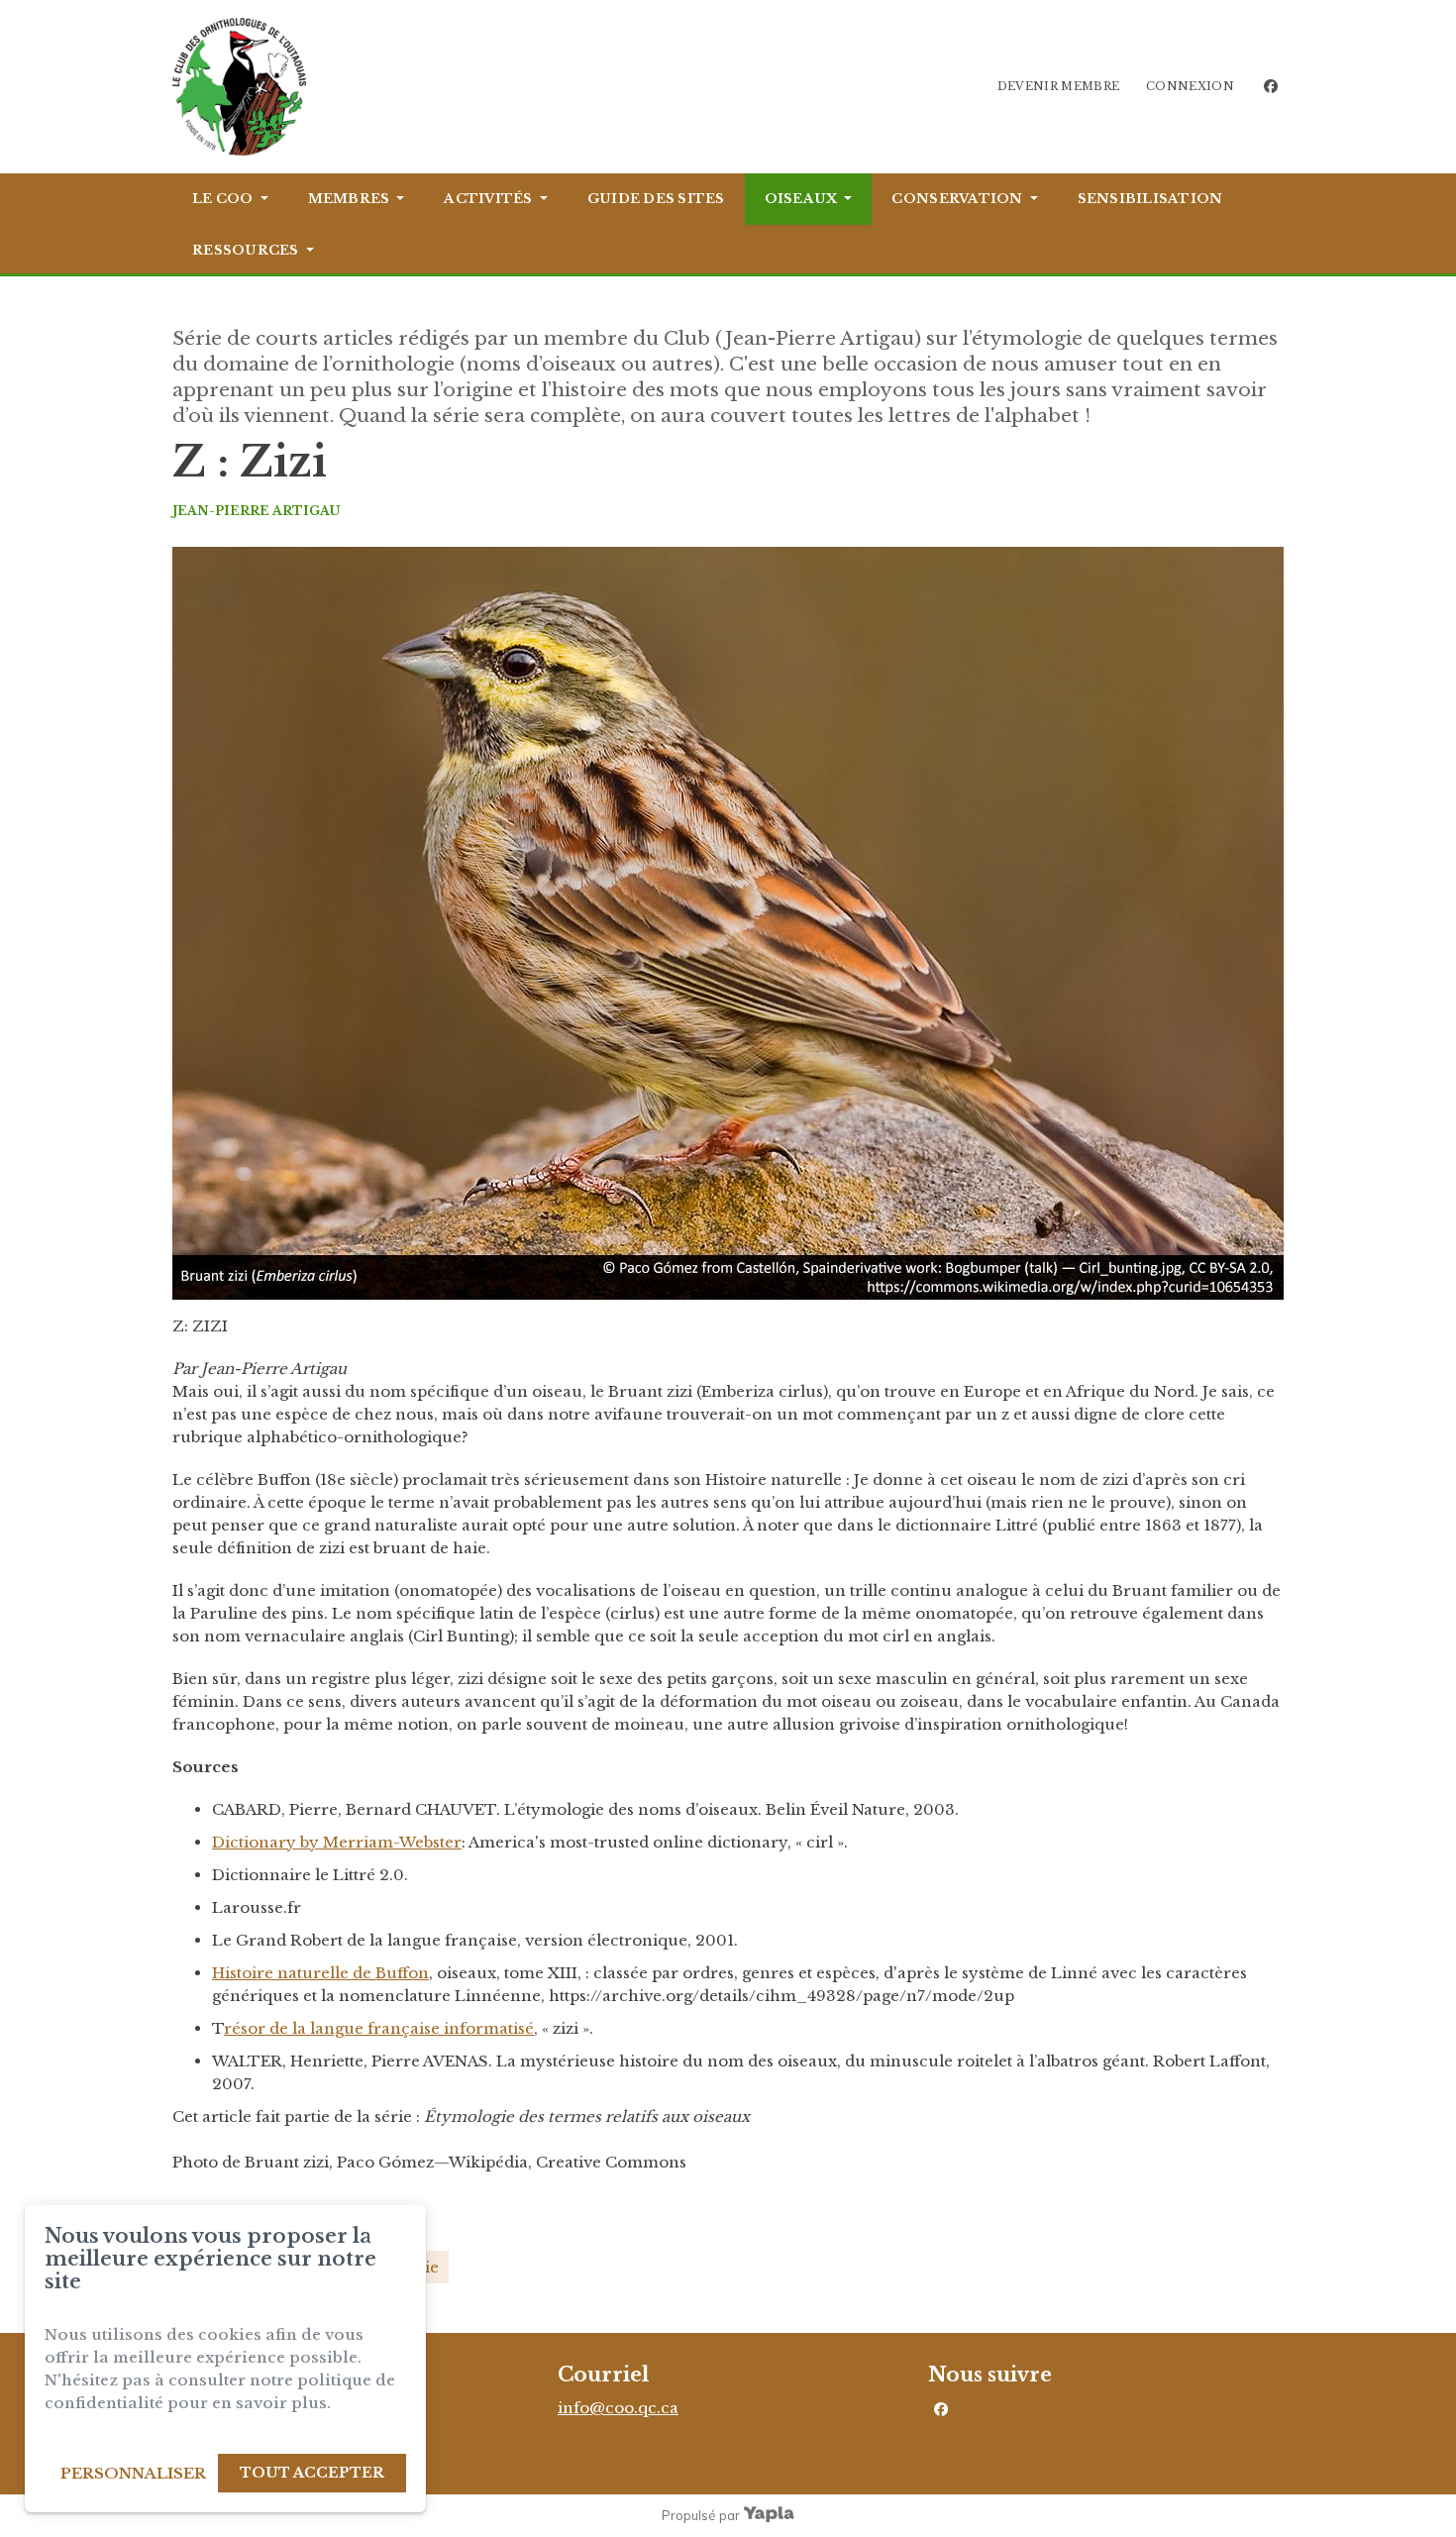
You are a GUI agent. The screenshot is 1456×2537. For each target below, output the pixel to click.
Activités (488, 199)
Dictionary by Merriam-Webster (337, 1842)
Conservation (957, 199)
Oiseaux (801, 199)
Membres (349, 199)
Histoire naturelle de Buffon (320, 1973)
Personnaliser (133, 2473)
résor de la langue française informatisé (379, 2028)
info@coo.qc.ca (618, 2408)
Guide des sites (656, 199)
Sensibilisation (1150, 199)
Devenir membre (1059, 86)
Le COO (223, 199)
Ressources (246, 250)
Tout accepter (312, 2473)
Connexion (1190, 86)
